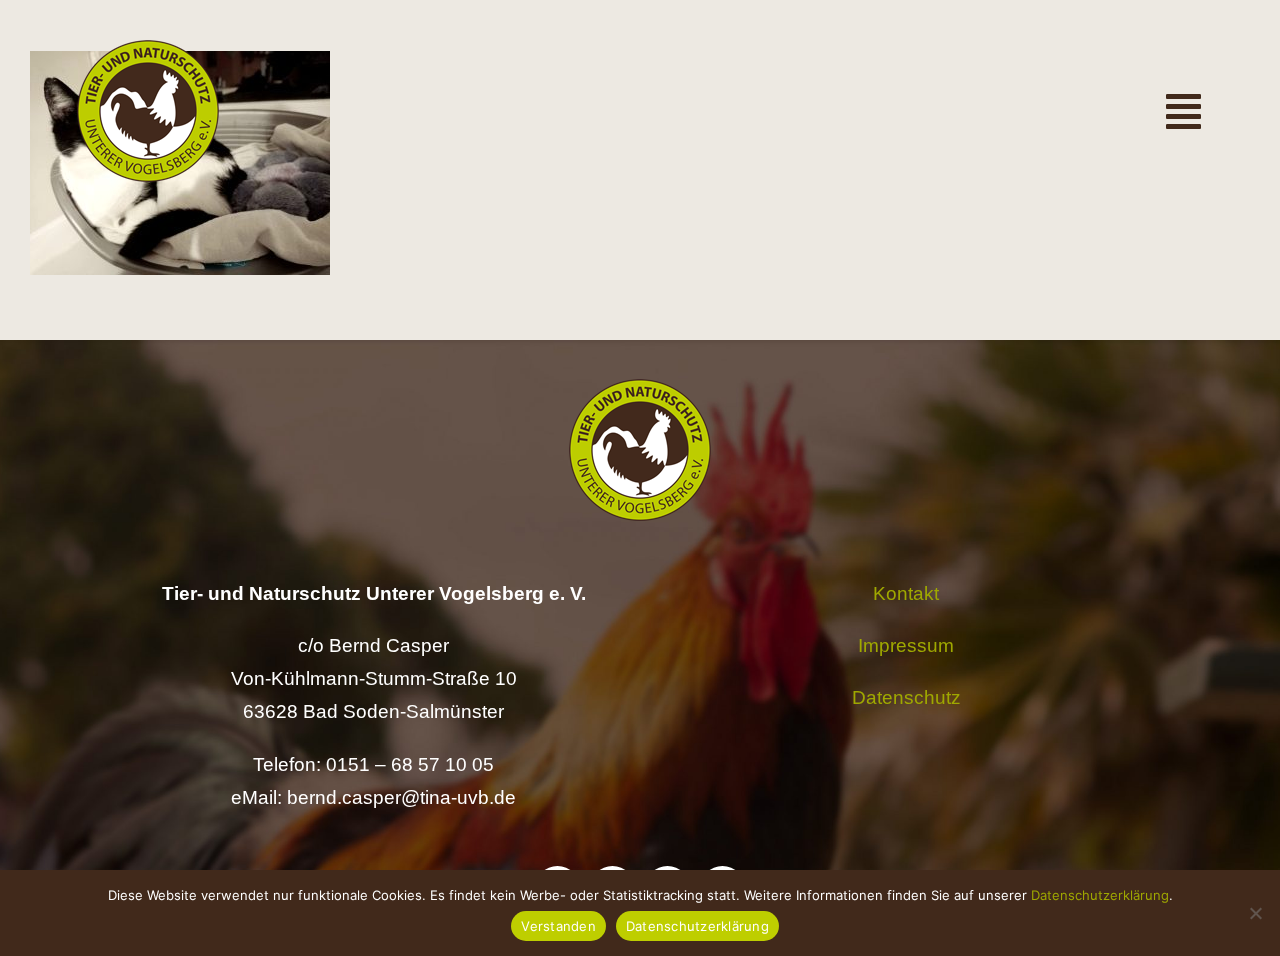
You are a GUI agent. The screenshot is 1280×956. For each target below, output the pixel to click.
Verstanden (558, 926)
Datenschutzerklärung (1100, 895)
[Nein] (1255, 913)
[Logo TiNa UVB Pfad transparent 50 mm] (148, 49)
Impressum (906, 645)
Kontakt (906, 593)
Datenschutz (906, 697)
